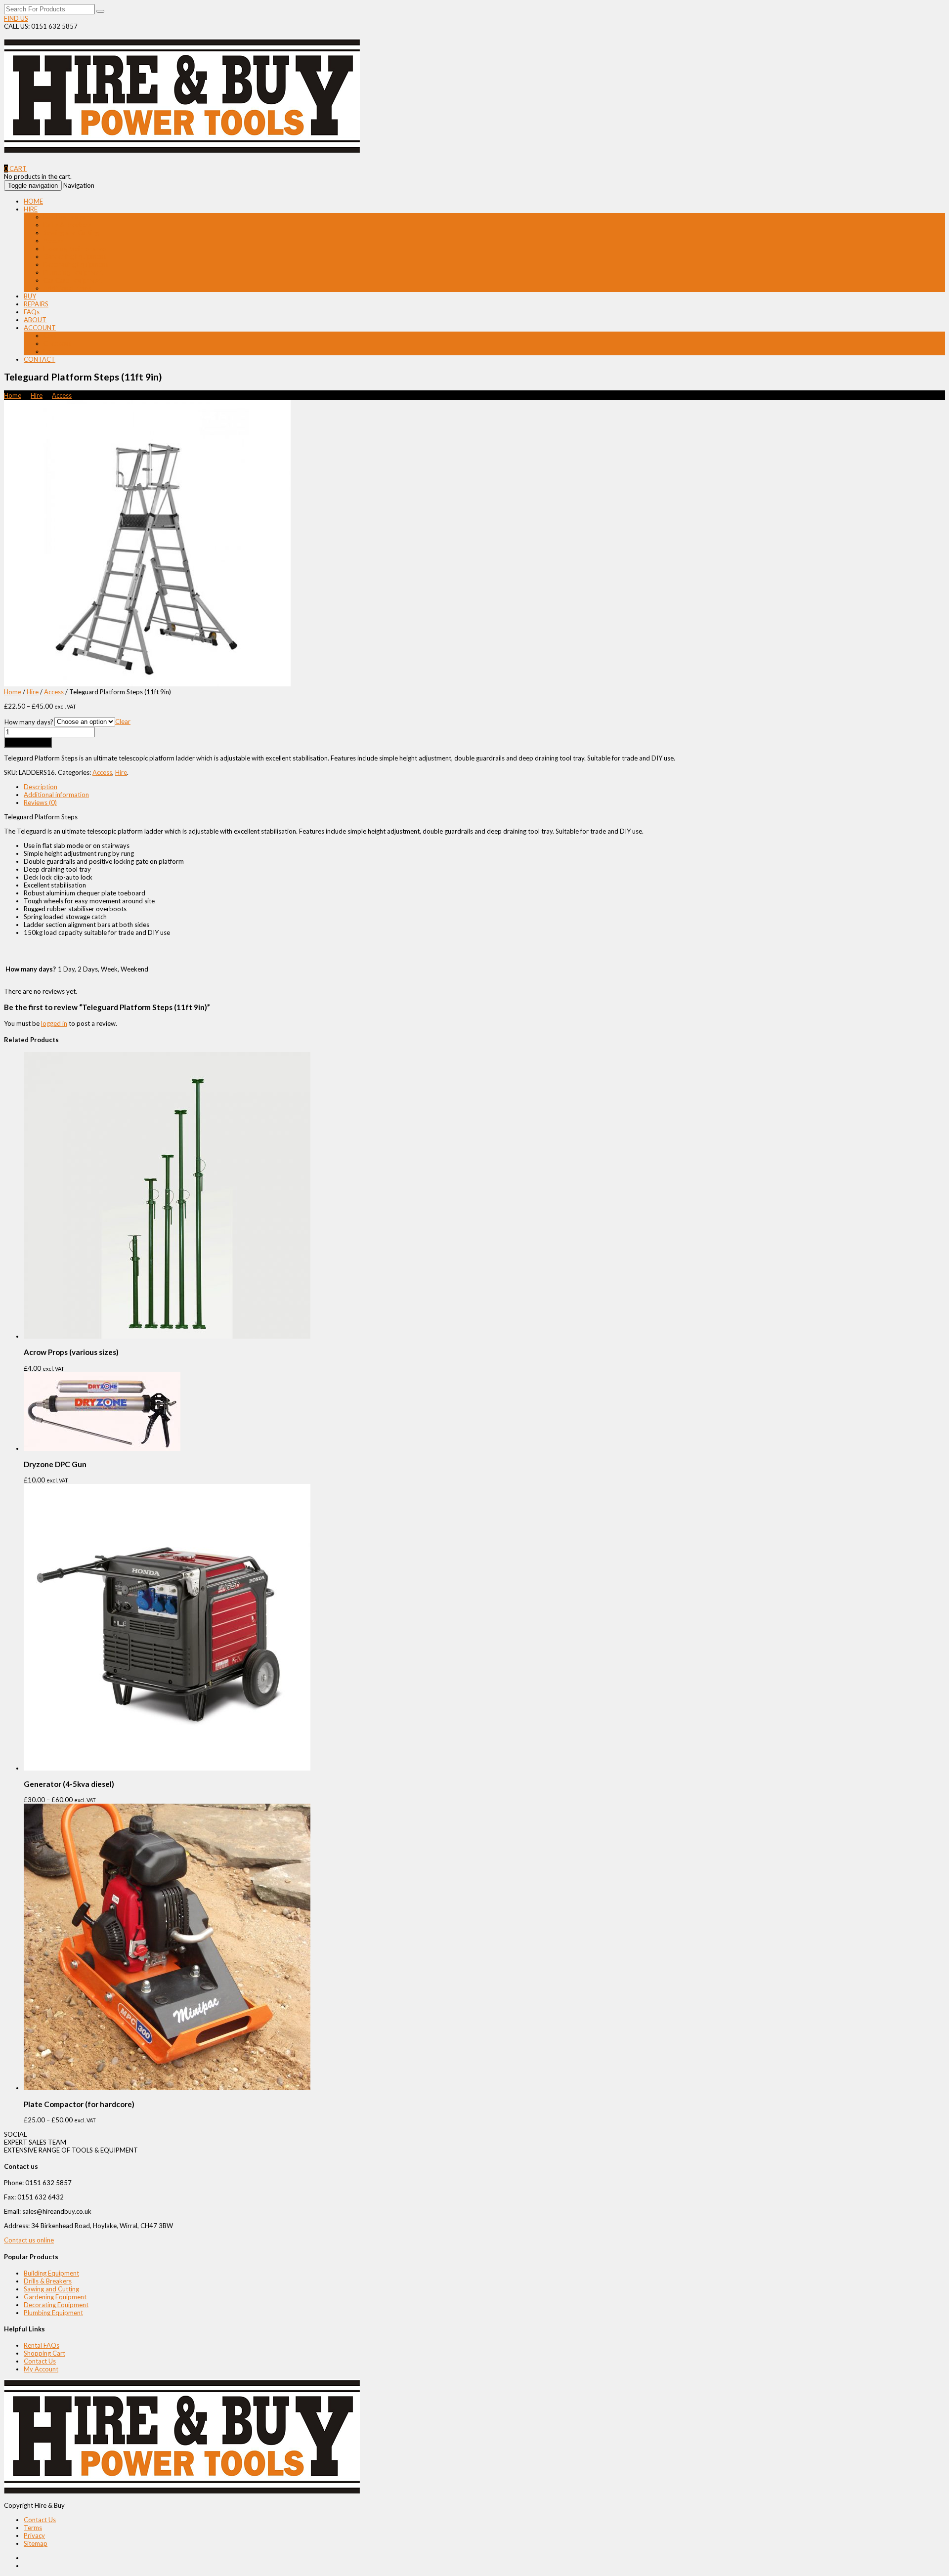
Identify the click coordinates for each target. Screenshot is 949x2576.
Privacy (34, 2535)
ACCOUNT (40, 328)
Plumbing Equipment (73, 272)
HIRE (31, 209)
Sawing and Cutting (71, 233)
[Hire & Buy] (182, 148)
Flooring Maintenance (75, 249)
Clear (123, 721)
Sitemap (36, 2543)
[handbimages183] (147, 684)
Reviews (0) (40, 802)
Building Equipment (71, 217)
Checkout (57, 343)
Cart (50, 336)
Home (13, 395)
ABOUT (35, 320)
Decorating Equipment (76, 264)
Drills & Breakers (67, 225)
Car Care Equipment (73, 280)
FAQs (32, 312)
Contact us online (29, 2240)
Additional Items (67, 288)
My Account (41, 2369)
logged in (54, 1023)
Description (41, 787)
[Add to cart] (167, 1336)
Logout (54, 351)
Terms (33, 2528)
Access (53, 241)
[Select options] (167, 1768)
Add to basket (28, 742)
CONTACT (40, 359)
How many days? (29, 722)
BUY (30, 296)
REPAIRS (36, 304)
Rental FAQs (42, 2345)
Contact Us (40, 2361)
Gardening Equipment (75, 256)
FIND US (16, 18)
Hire (37, 395)
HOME (33, 201)
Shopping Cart (44, 2353)
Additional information (56, 795)
